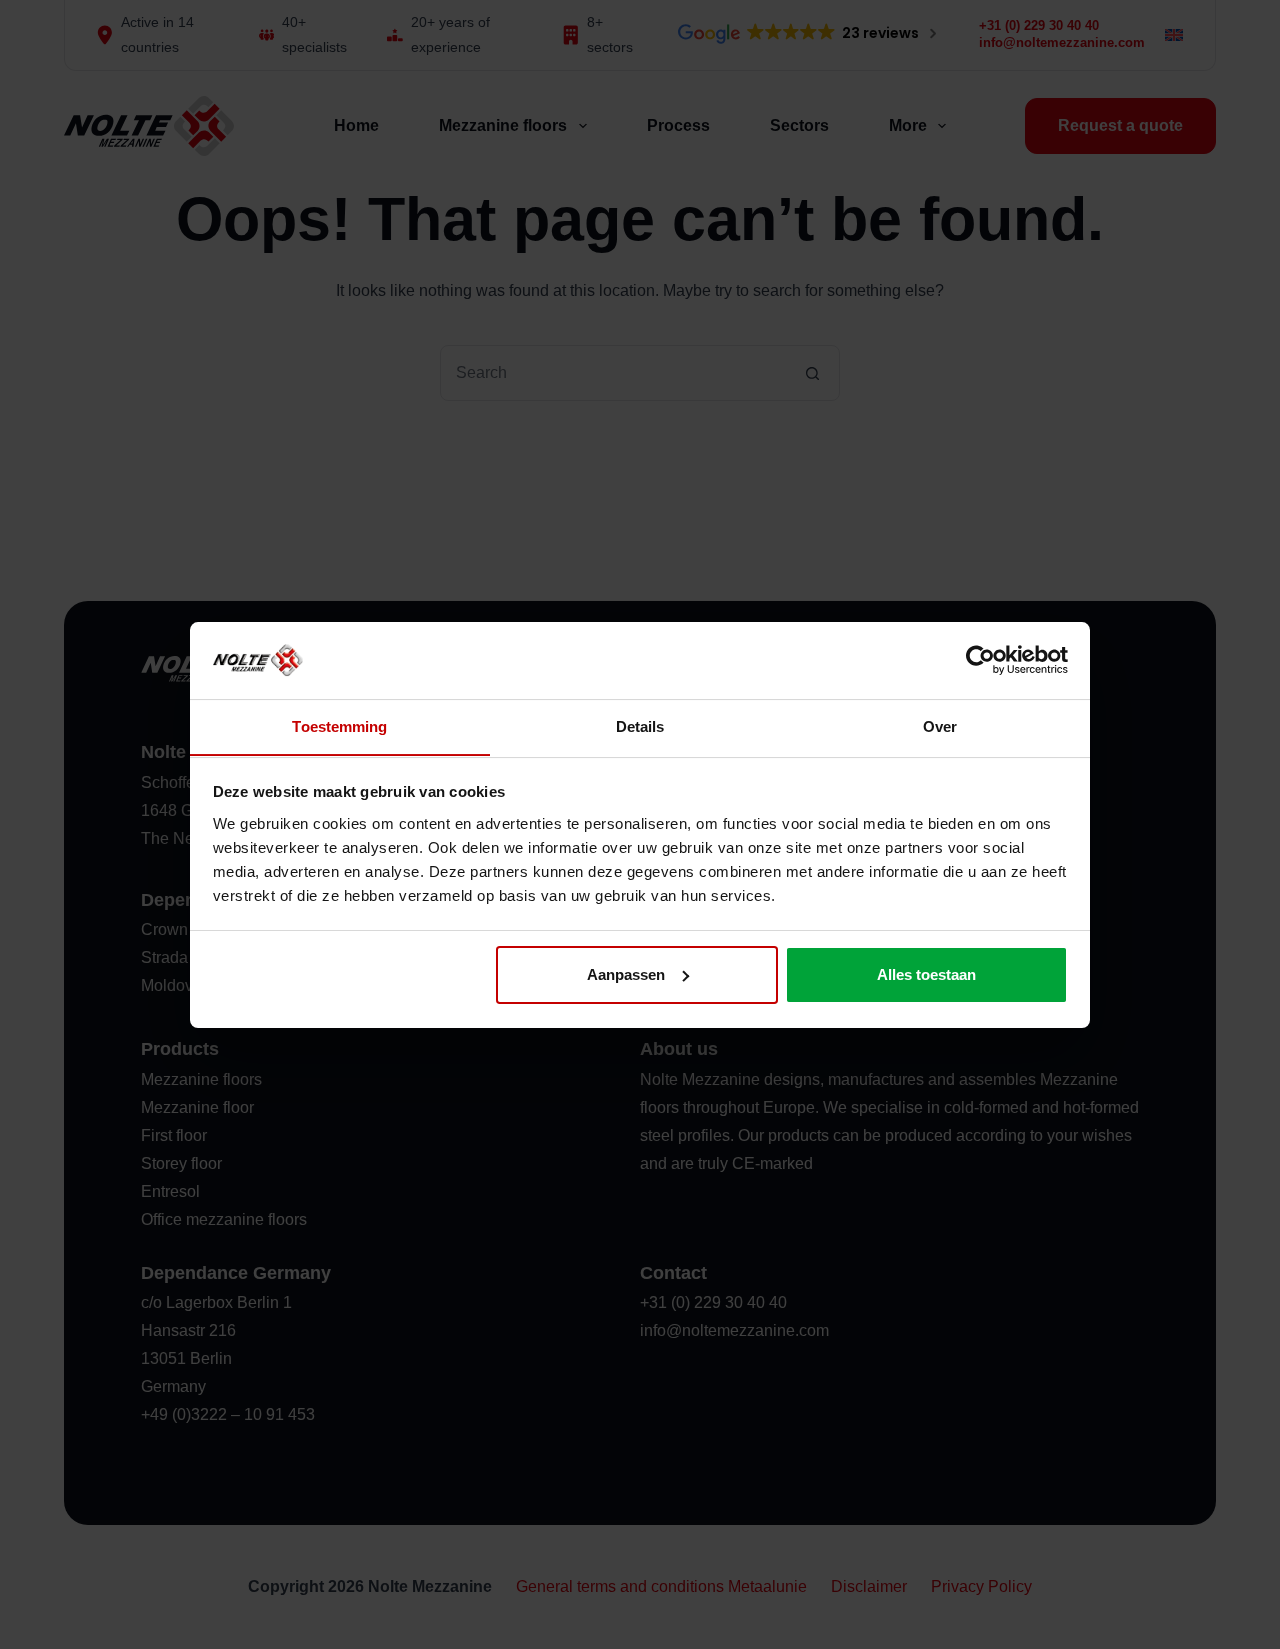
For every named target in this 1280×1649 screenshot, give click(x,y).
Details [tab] (640, 725)
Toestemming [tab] (339, 725)
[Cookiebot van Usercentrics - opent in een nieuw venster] (980, 660)
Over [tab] (940, 725)
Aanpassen (626, 974)
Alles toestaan (926, 974)
